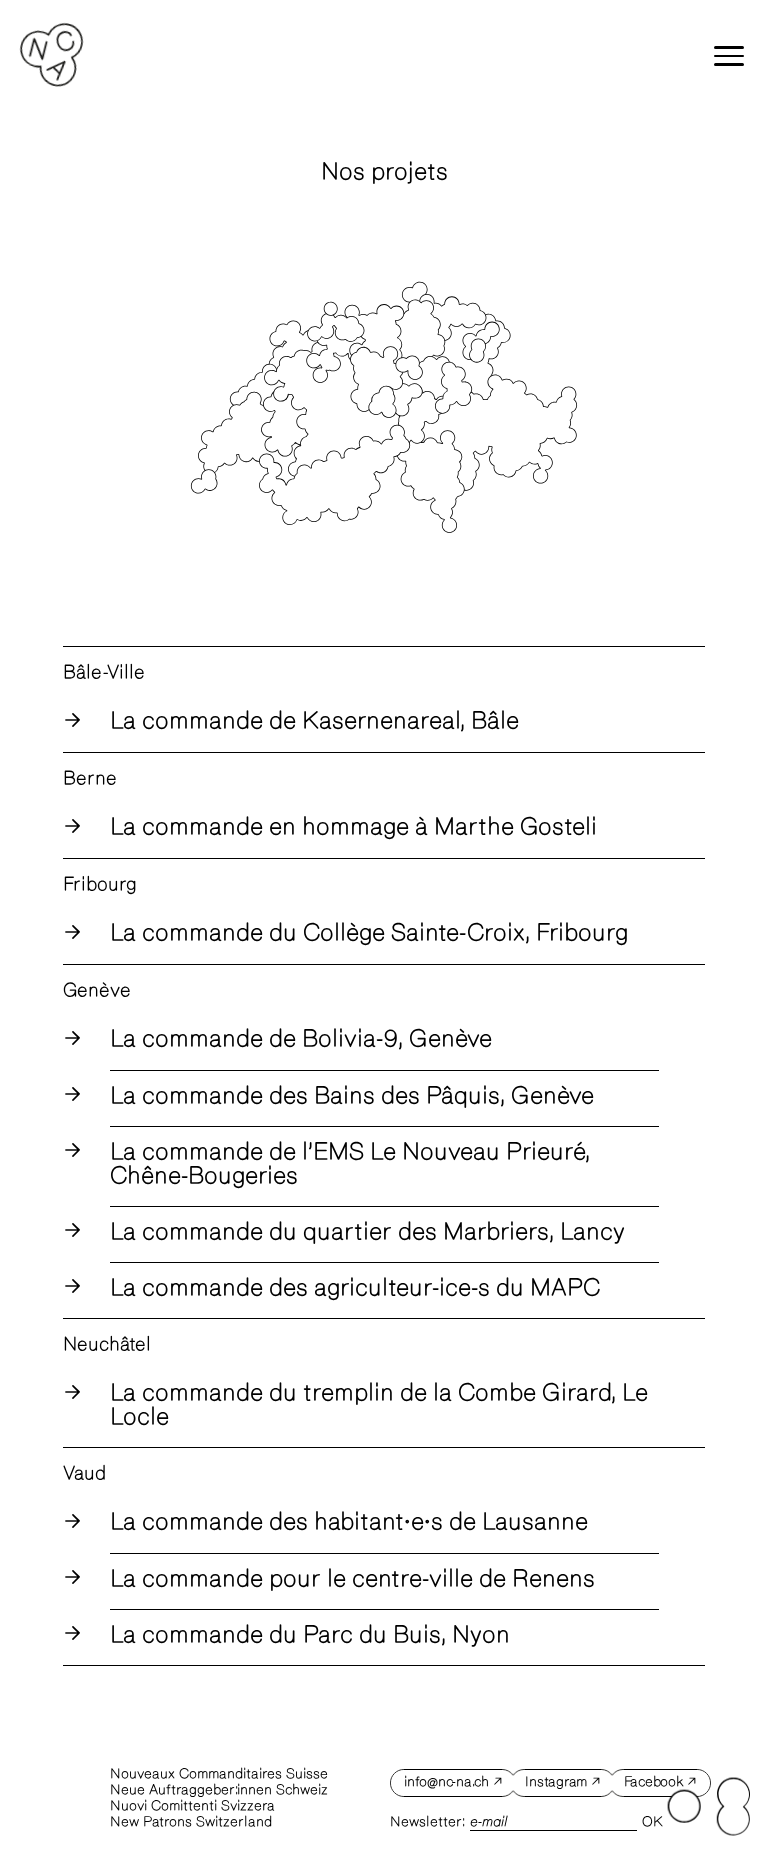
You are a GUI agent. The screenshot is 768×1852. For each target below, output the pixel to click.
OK (652, 1822)
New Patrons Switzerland (191, 1822)
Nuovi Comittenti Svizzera (192, 1806)
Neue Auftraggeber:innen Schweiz (219, 1790)
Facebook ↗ (661, 1782)
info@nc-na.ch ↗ (453, 1782)
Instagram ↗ (562, 1782)
